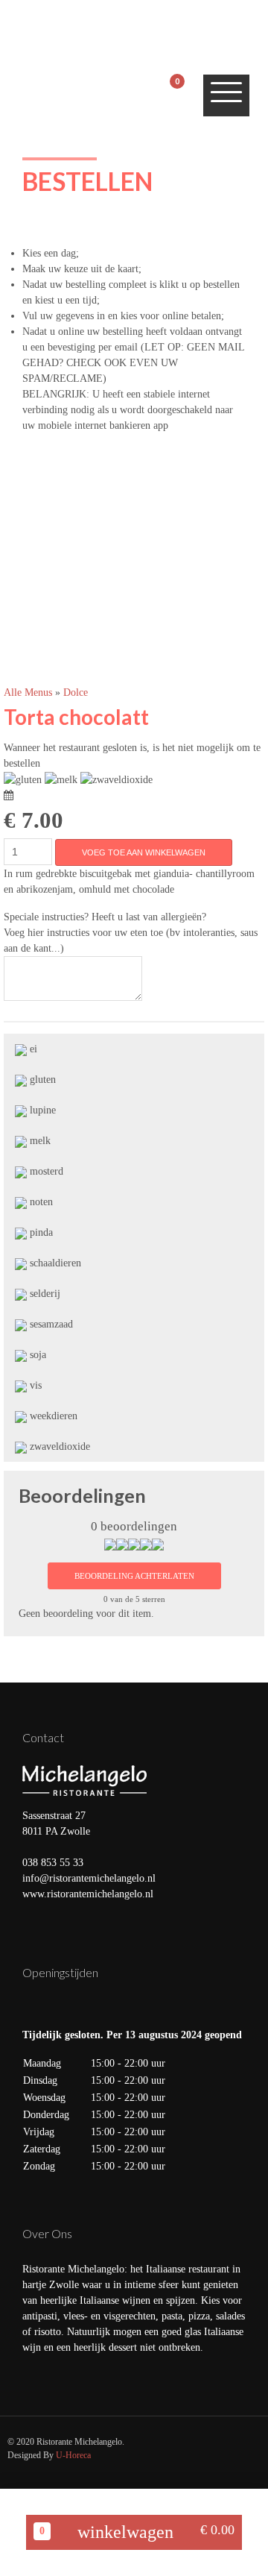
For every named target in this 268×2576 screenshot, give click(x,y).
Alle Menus (29, 692)
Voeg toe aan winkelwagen (144, 852)
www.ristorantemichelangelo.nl (88, 1894)
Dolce (76, 692)
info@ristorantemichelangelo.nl (89, 1878)
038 (32, 1863)
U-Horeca (73, 2455)
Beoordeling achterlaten (134, 1576)
